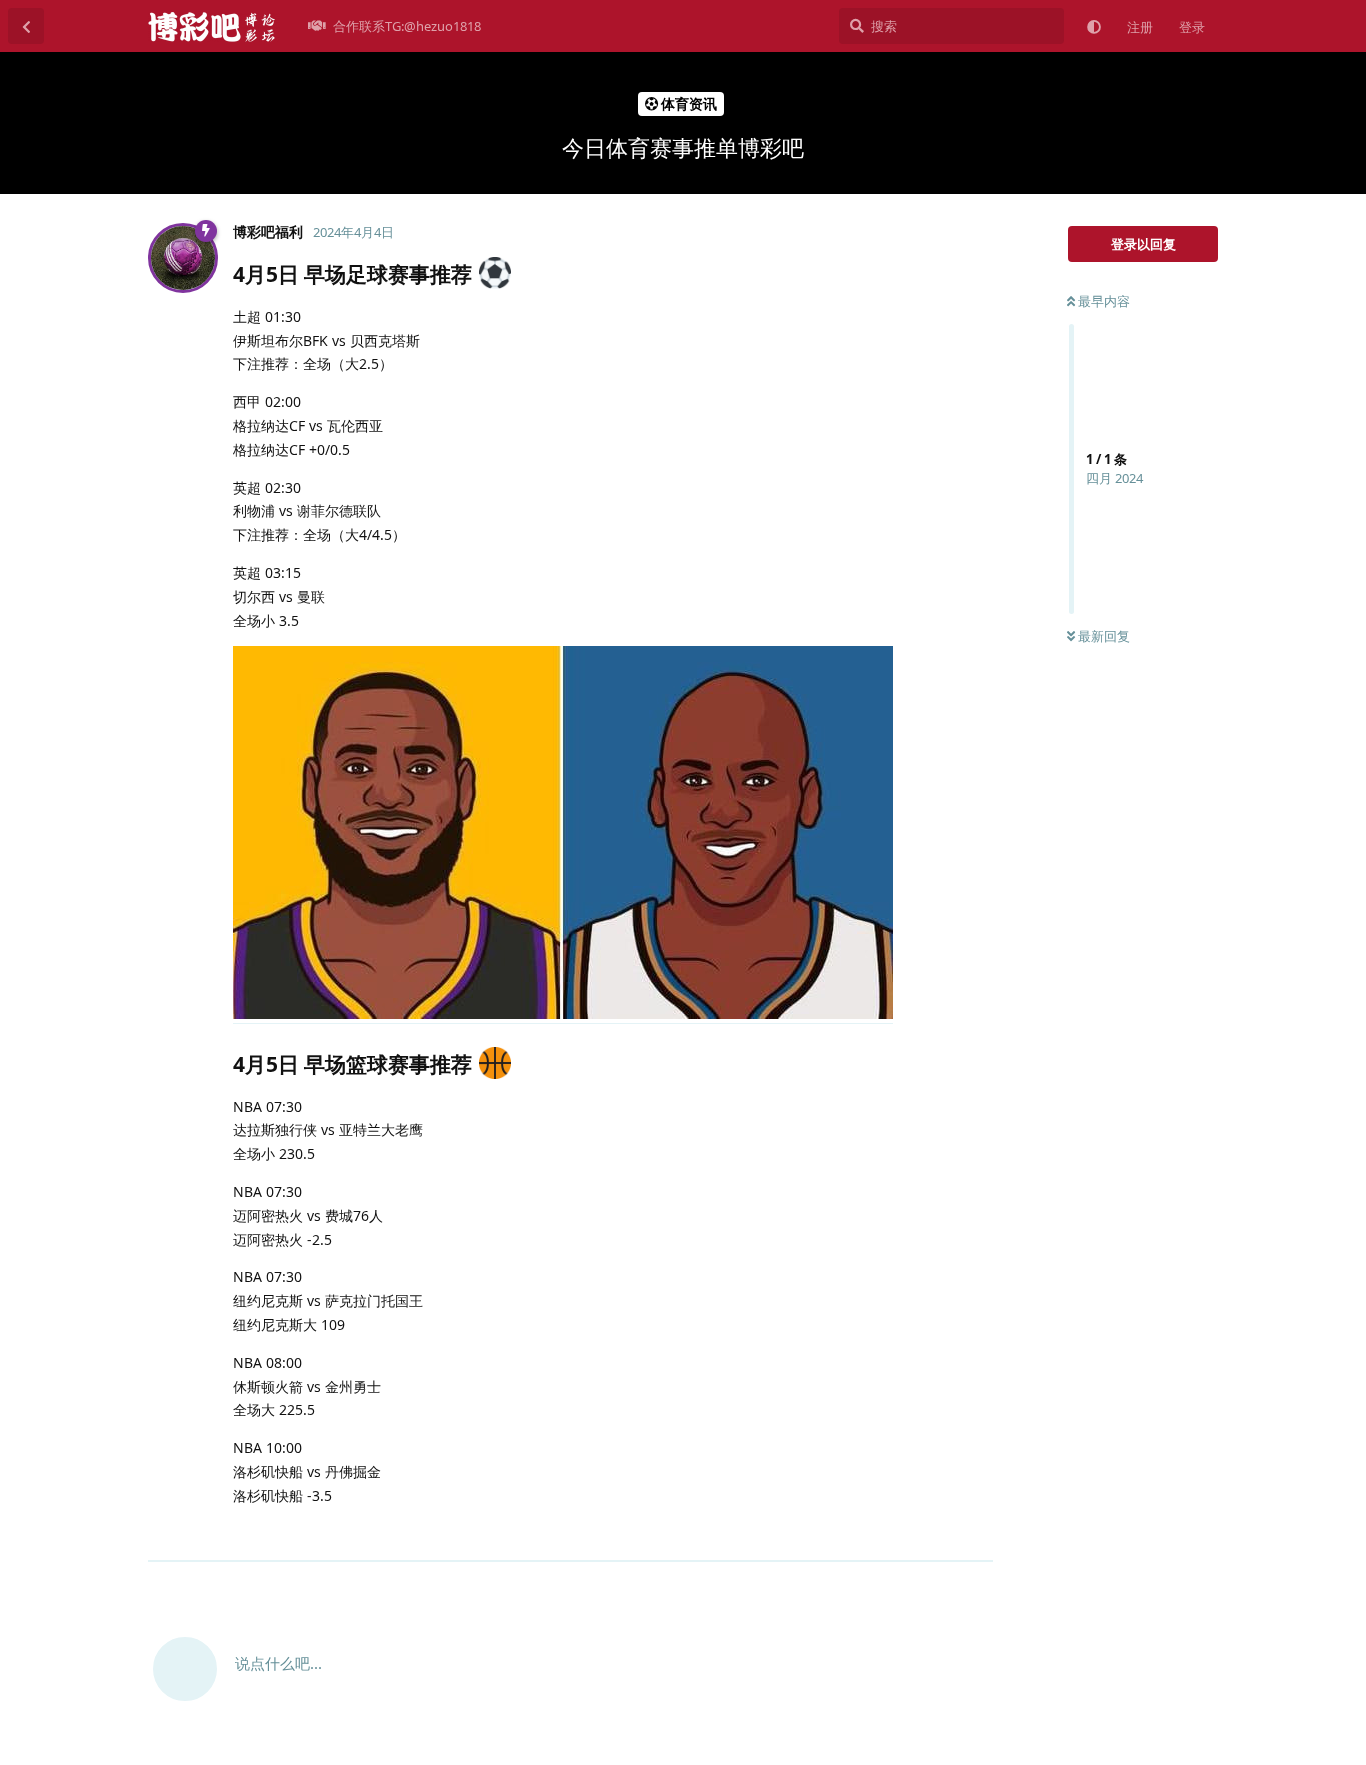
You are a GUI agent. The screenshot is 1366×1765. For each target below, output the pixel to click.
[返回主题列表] (26, 26)
